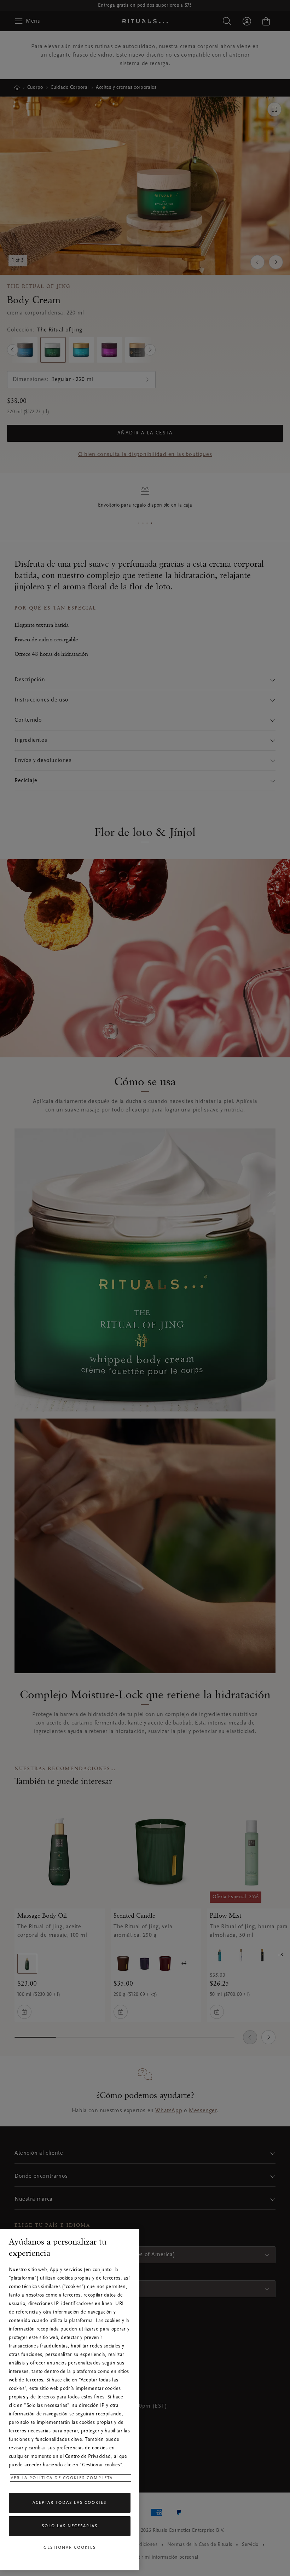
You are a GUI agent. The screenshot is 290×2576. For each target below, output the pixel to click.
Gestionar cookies (70, 2548)
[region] (70, 2400)
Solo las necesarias (70, 2526)
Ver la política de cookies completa (62, 2478)
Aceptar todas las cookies (69, 2503)
